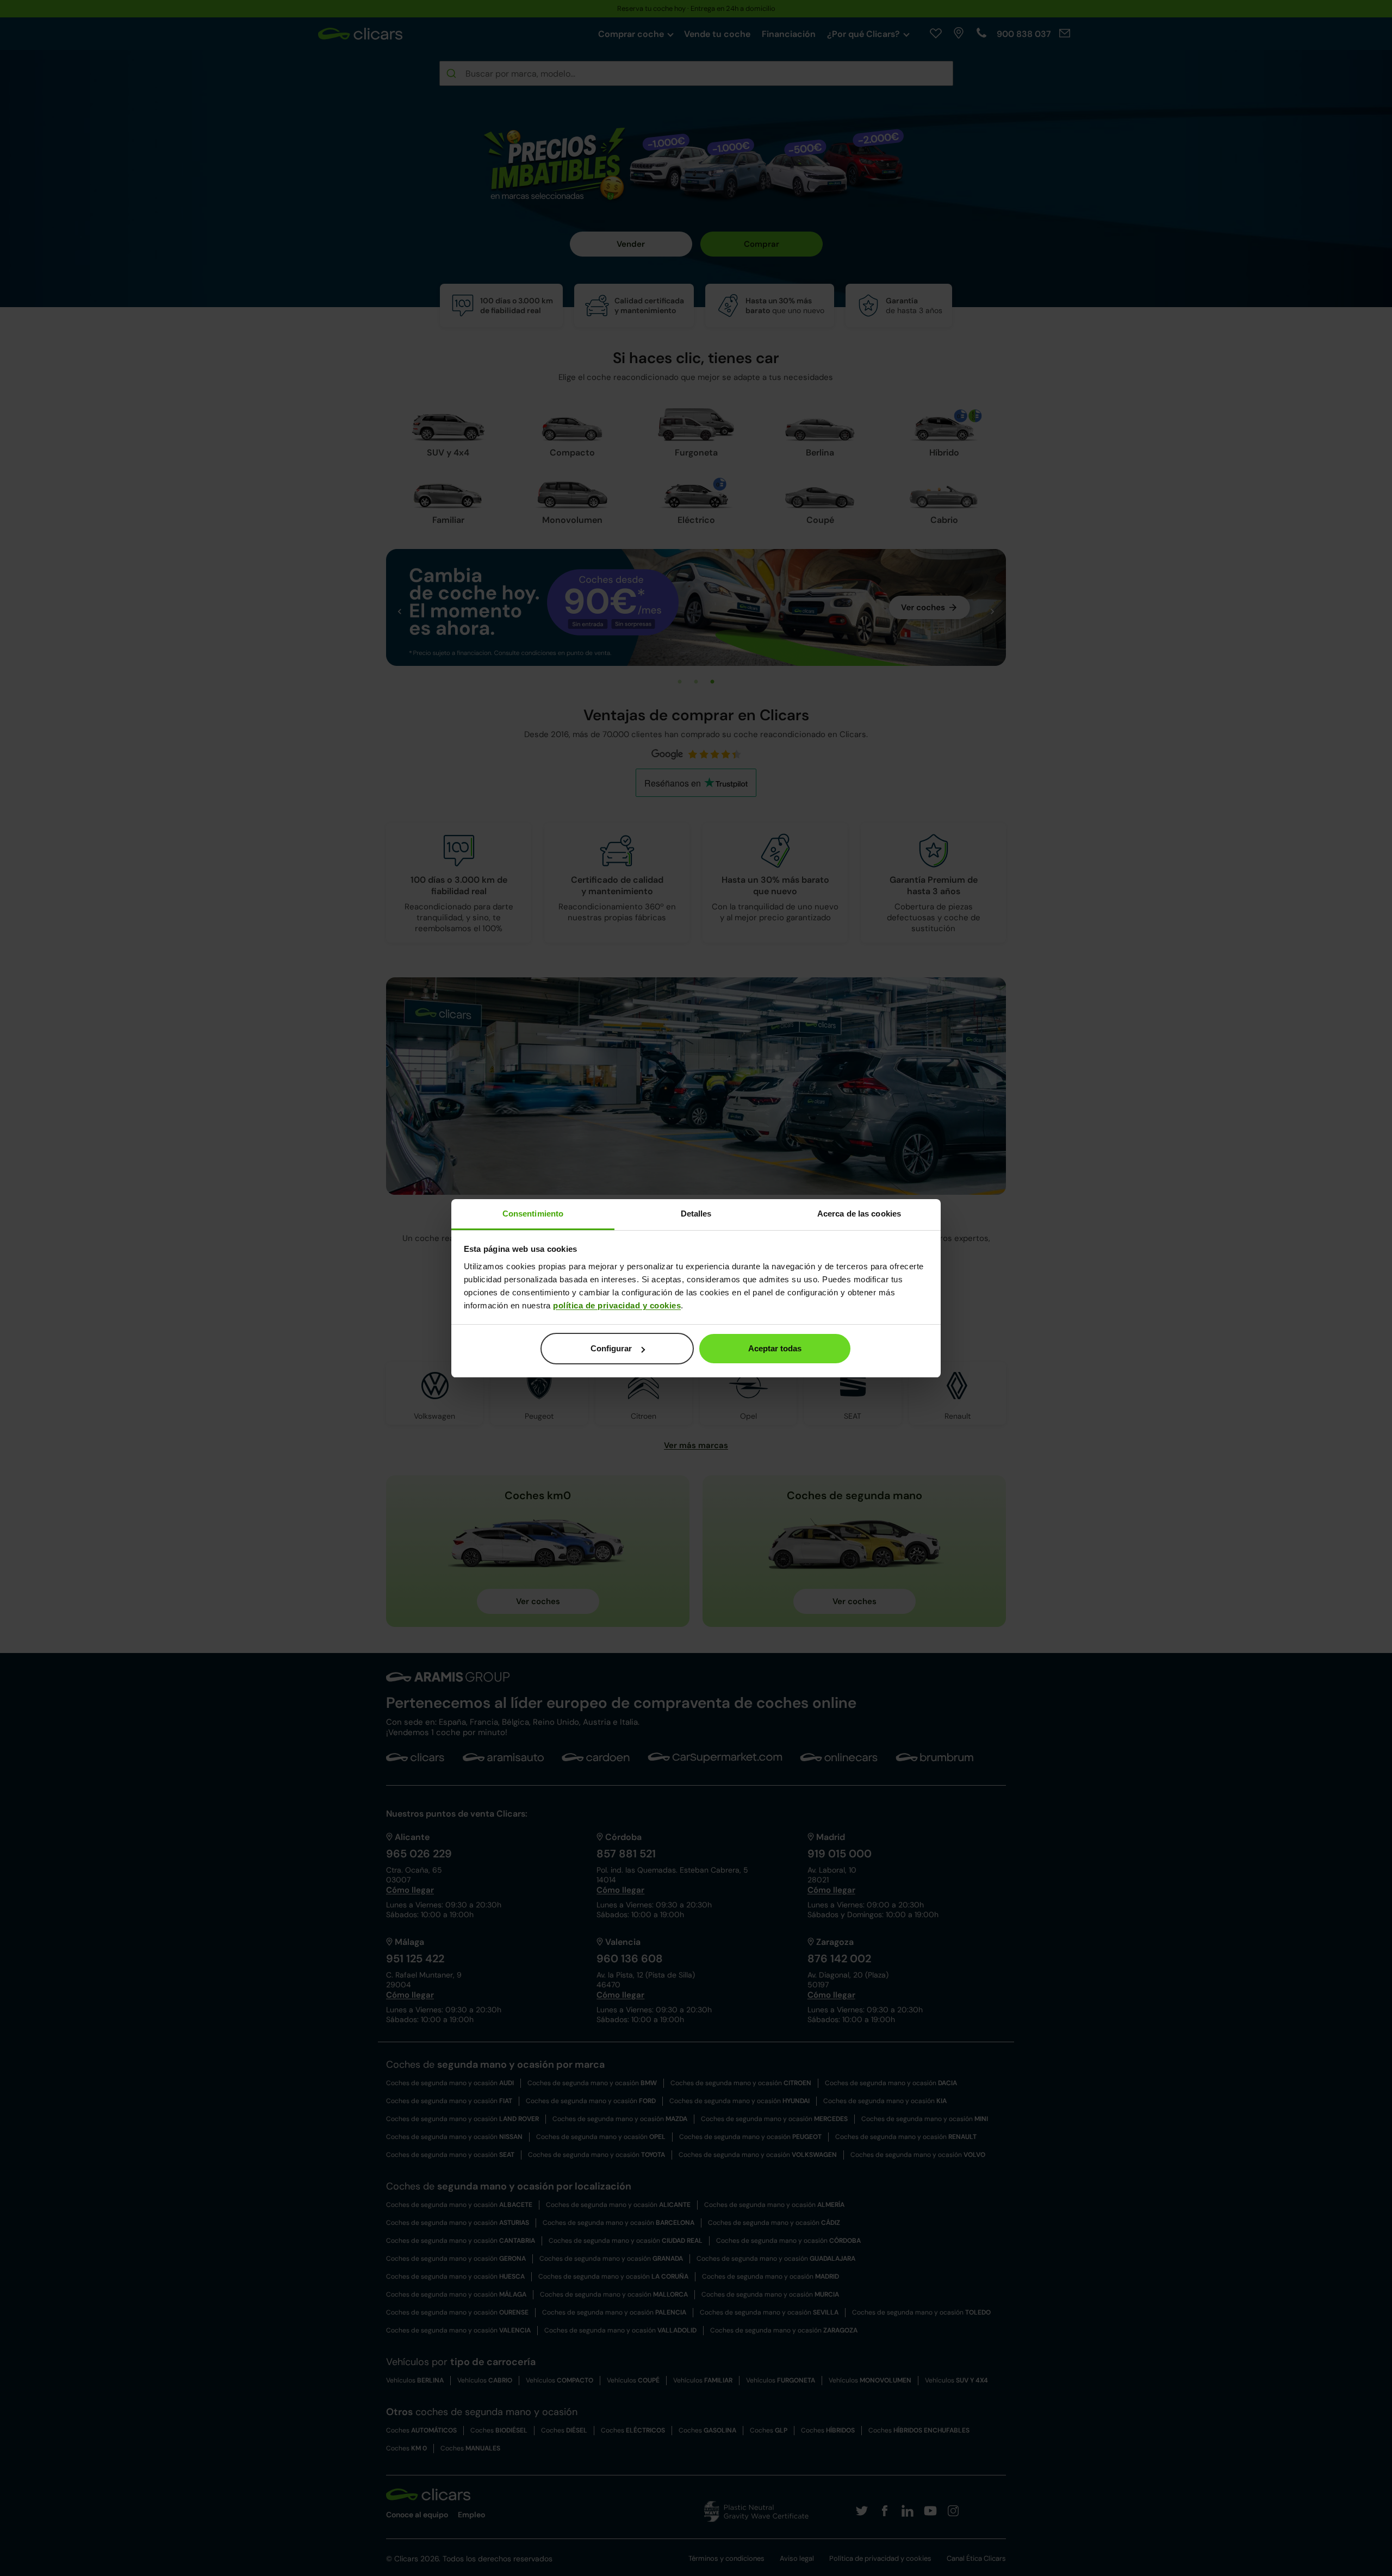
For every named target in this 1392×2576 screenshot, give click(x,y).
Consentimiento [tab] (533, 1214)
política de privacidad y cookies (617, 1305)
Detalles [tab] (696, 1214)
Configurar (611, 1348)
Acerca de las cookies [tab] (859, 1214)
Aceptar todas (775, 1348)
